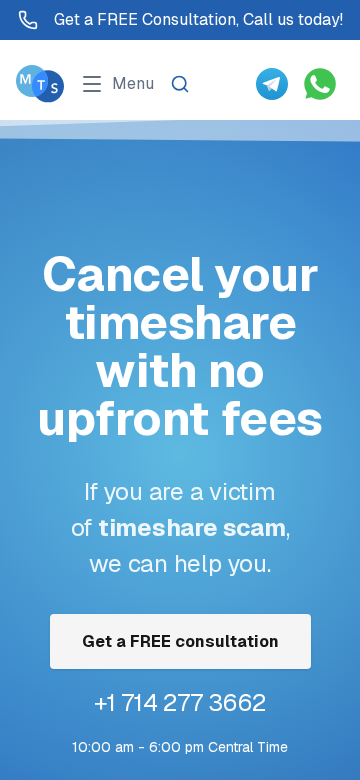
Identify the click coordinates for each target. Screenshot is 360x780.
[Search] (180, 84)
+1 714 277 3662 (180, 702)
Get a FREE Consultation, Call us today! (198, 19)
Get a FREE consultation (180, 641)
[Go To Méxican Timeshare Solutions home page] (40, 83)
